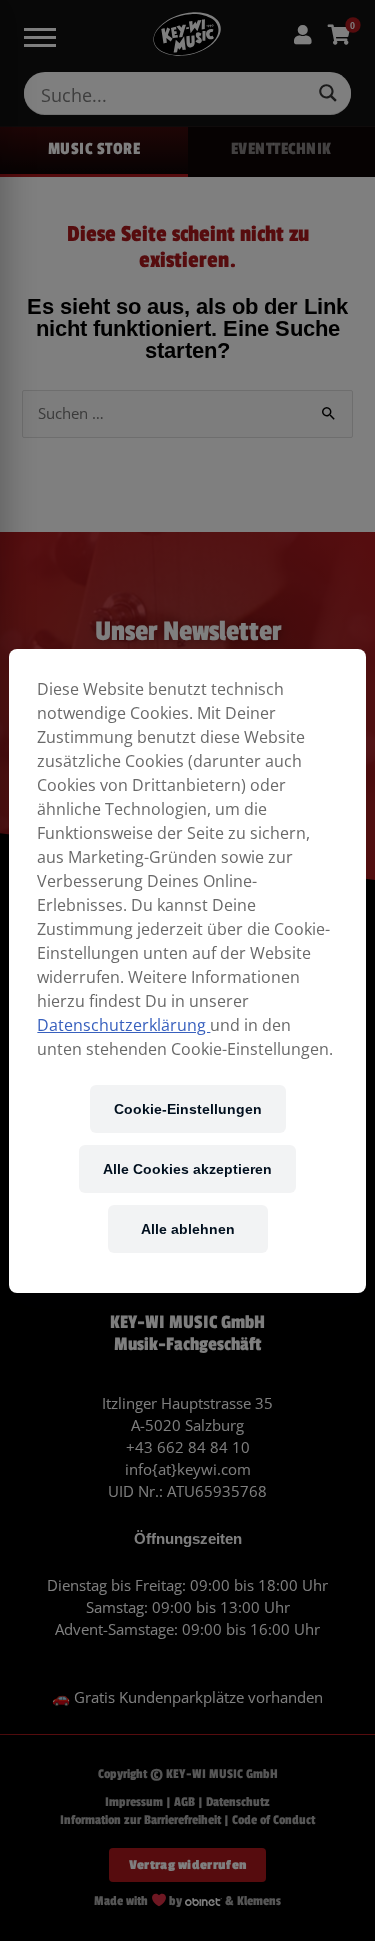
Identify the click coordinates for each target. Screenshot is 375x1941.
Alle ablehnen (188, 1228)
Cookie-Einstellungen (188, 1108)
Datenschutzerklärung (123, 1025)
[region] (187, 971)
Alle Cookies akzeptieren (187, 1168)
